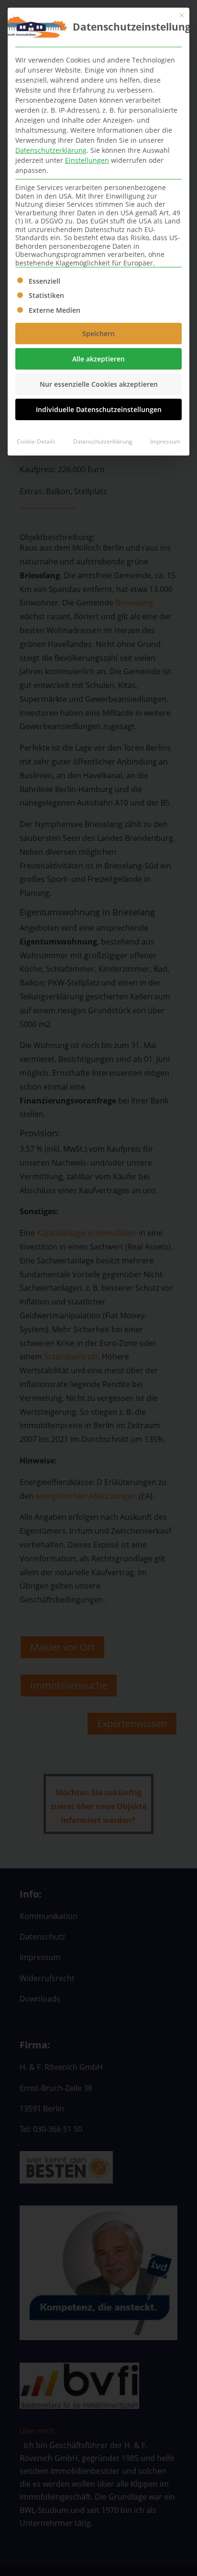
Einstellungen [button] (87, 160)
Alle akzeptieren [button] (98, 359)
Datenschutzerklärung (51, 150)
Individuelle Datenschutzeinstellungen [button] (99, 409)
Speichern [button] (98, 334)
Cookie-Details (36, 441)
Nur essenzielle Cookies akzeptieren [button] (99, 384)
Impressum (165, 441)
